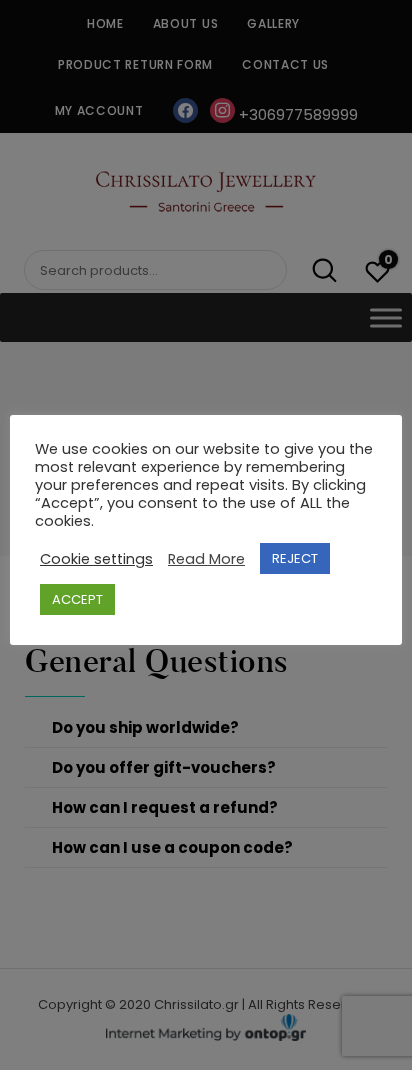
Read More (206, 559)
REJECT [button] (295, 558)
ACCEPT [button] (77, 599)
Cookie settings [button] (96, 559)
